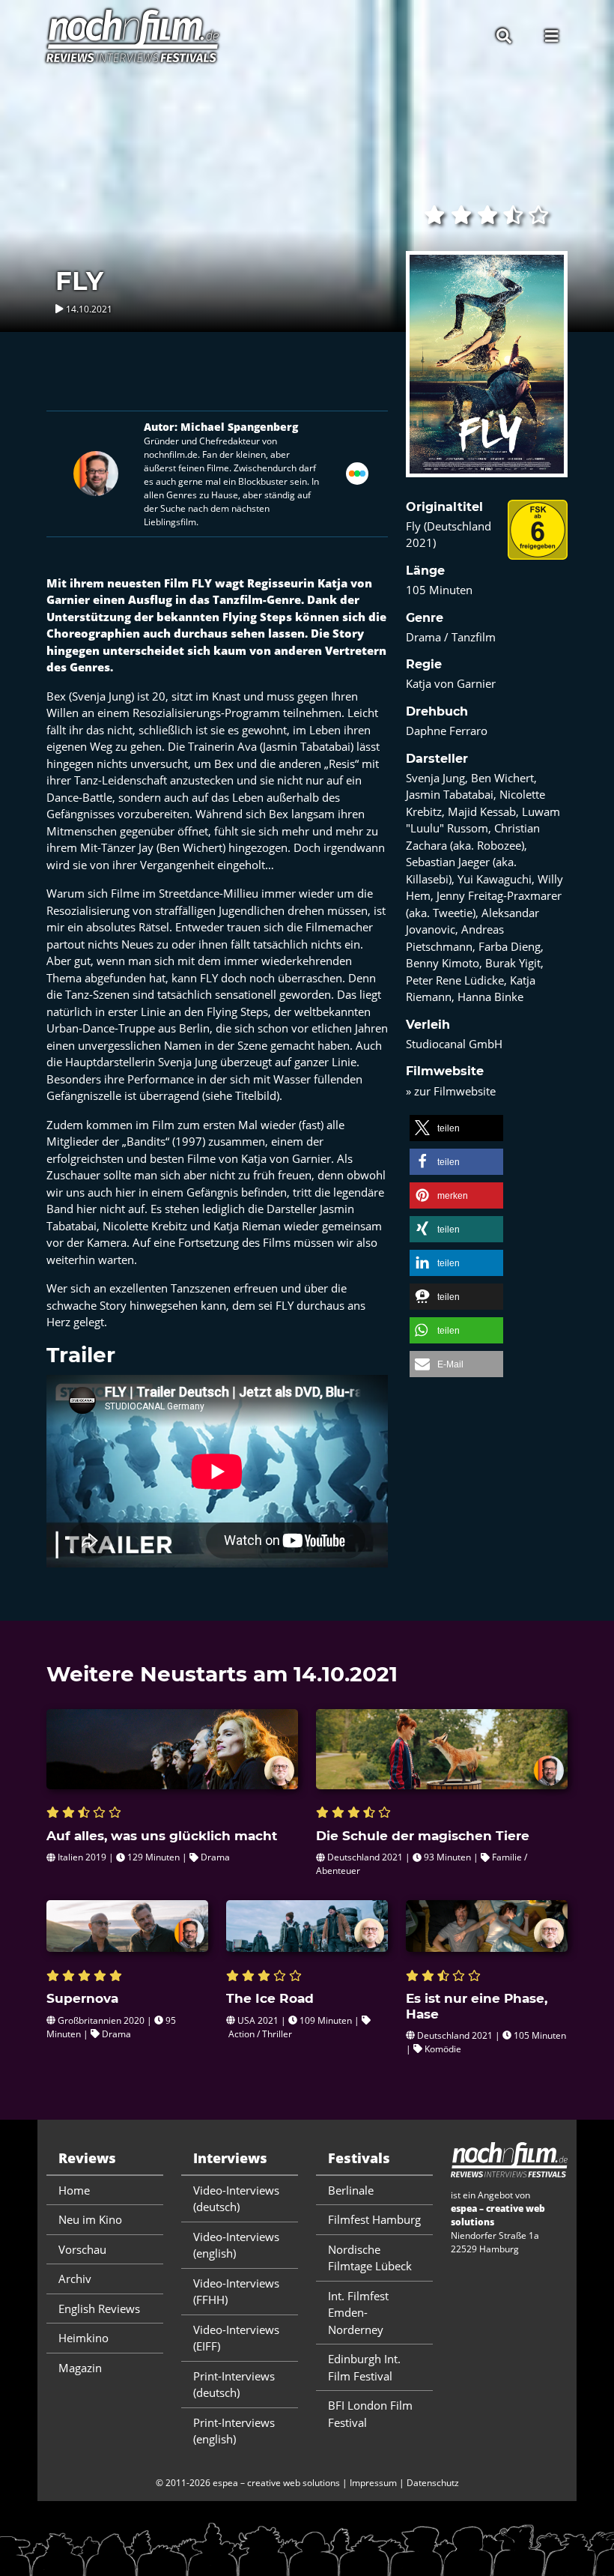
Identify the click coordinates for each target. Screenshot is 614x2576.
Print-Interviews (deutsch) (234, 2385)
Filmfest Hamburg (374, 2219)
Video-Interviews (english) (236, 2245)
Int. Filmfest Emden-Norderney (358, 2313)
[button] (456, 1128)
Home (74, 2190)
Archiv (75, 2279)
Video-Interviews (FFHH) (236, 2292)
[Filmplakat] (487, 374)
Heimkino (83, 2338)
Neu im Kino (90, 2219)
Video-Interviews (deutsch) (236, 2199)
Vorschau (82, 2249)
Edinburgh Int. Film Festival (364, 2367)
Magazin (80, 2368)
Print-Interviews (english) (234, 2431)
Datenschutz (433, 2483)
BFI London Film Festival (370, 2414)
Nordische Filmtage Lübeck (370, 2258)
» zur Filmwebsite (451, 1091)
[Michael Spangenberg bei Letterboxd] (357, 472)
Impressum (373, 2483)
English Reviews (99, 2309)
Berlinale (351, 2190)
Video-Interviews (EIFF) (236, 2338)
